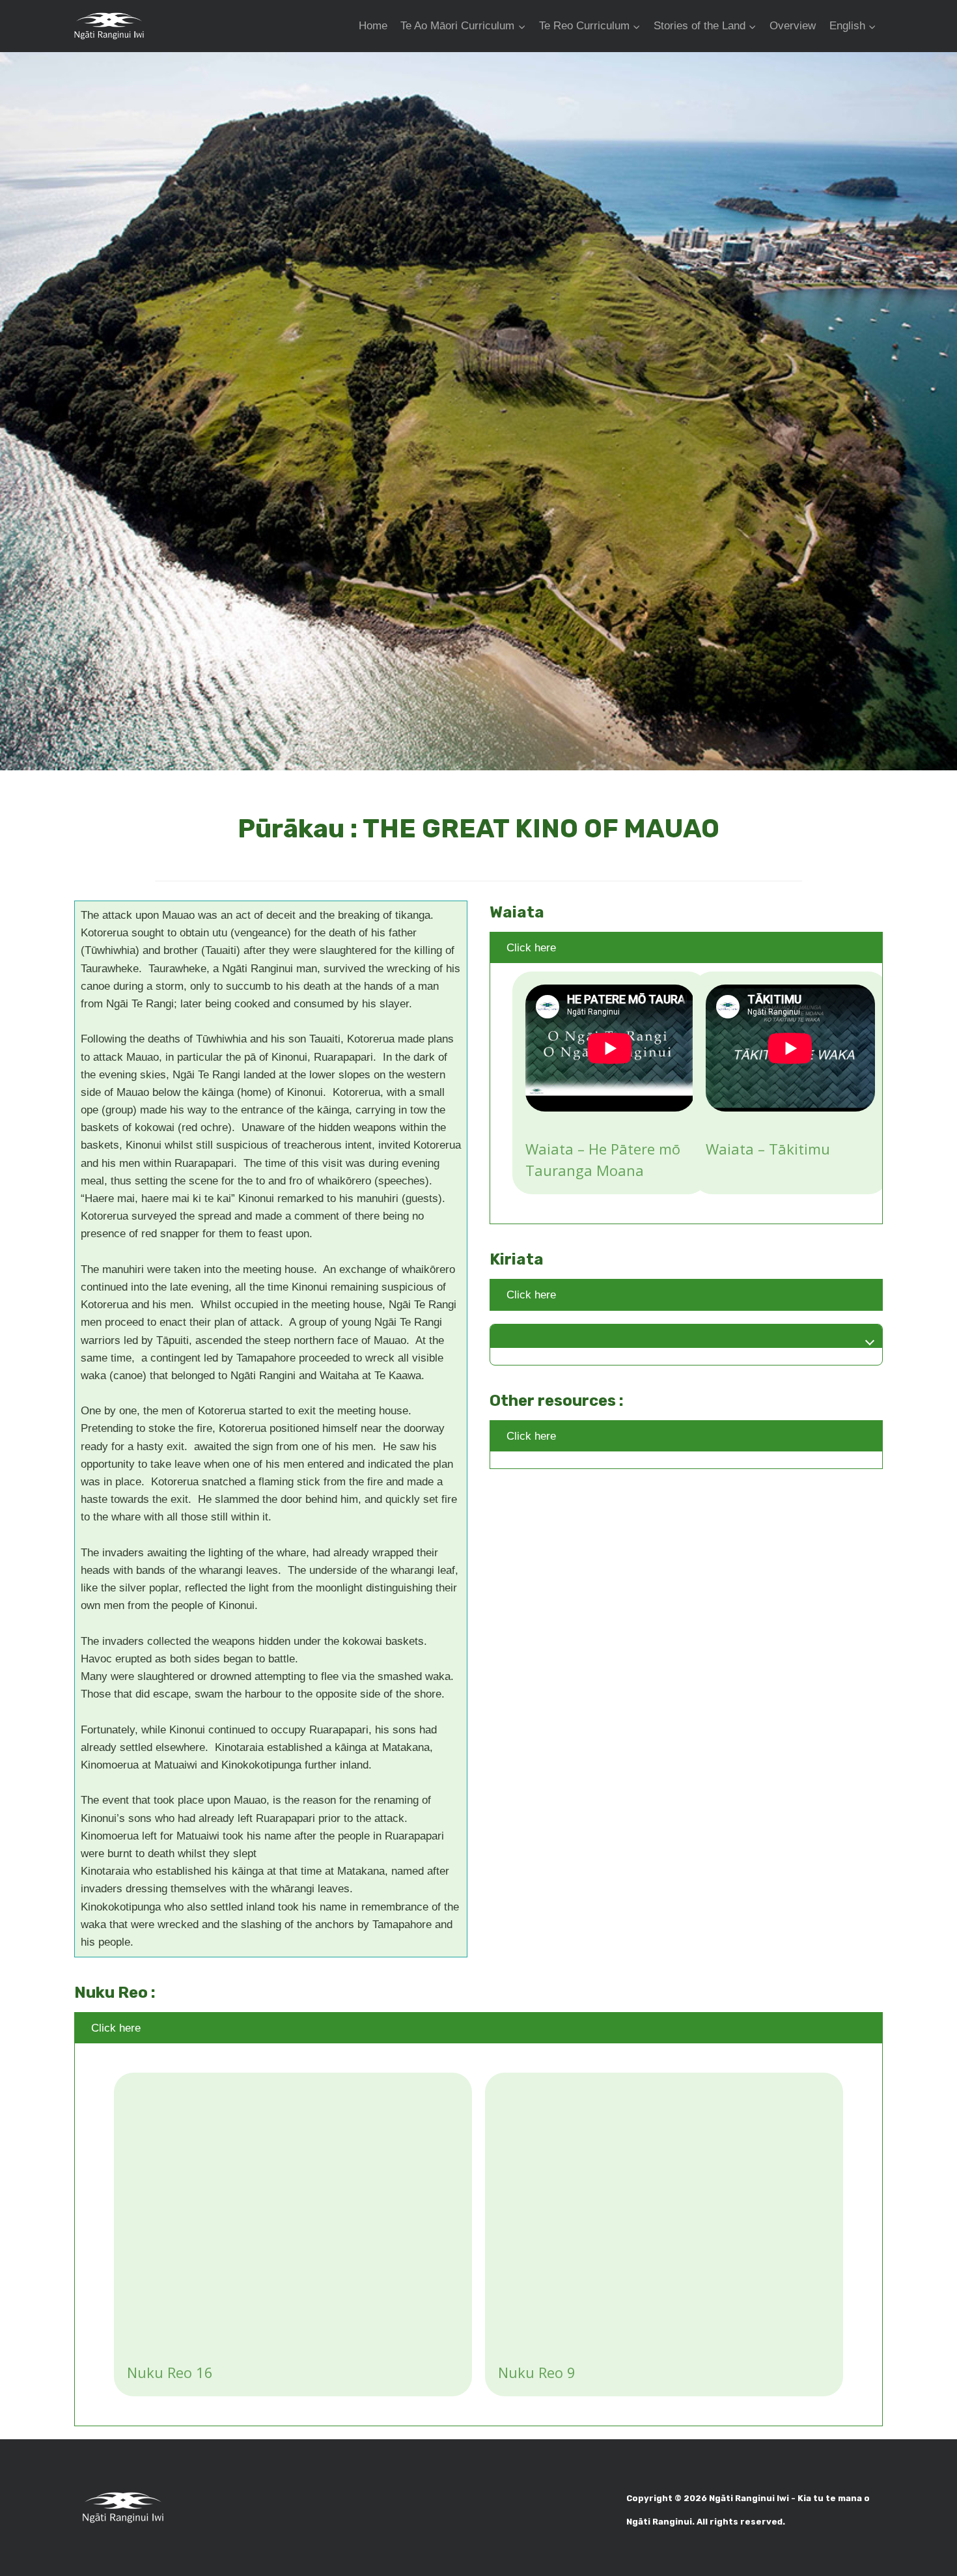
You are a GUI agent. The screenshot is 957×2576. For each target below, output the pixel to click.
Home (373, 26)
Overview (793, 26)
